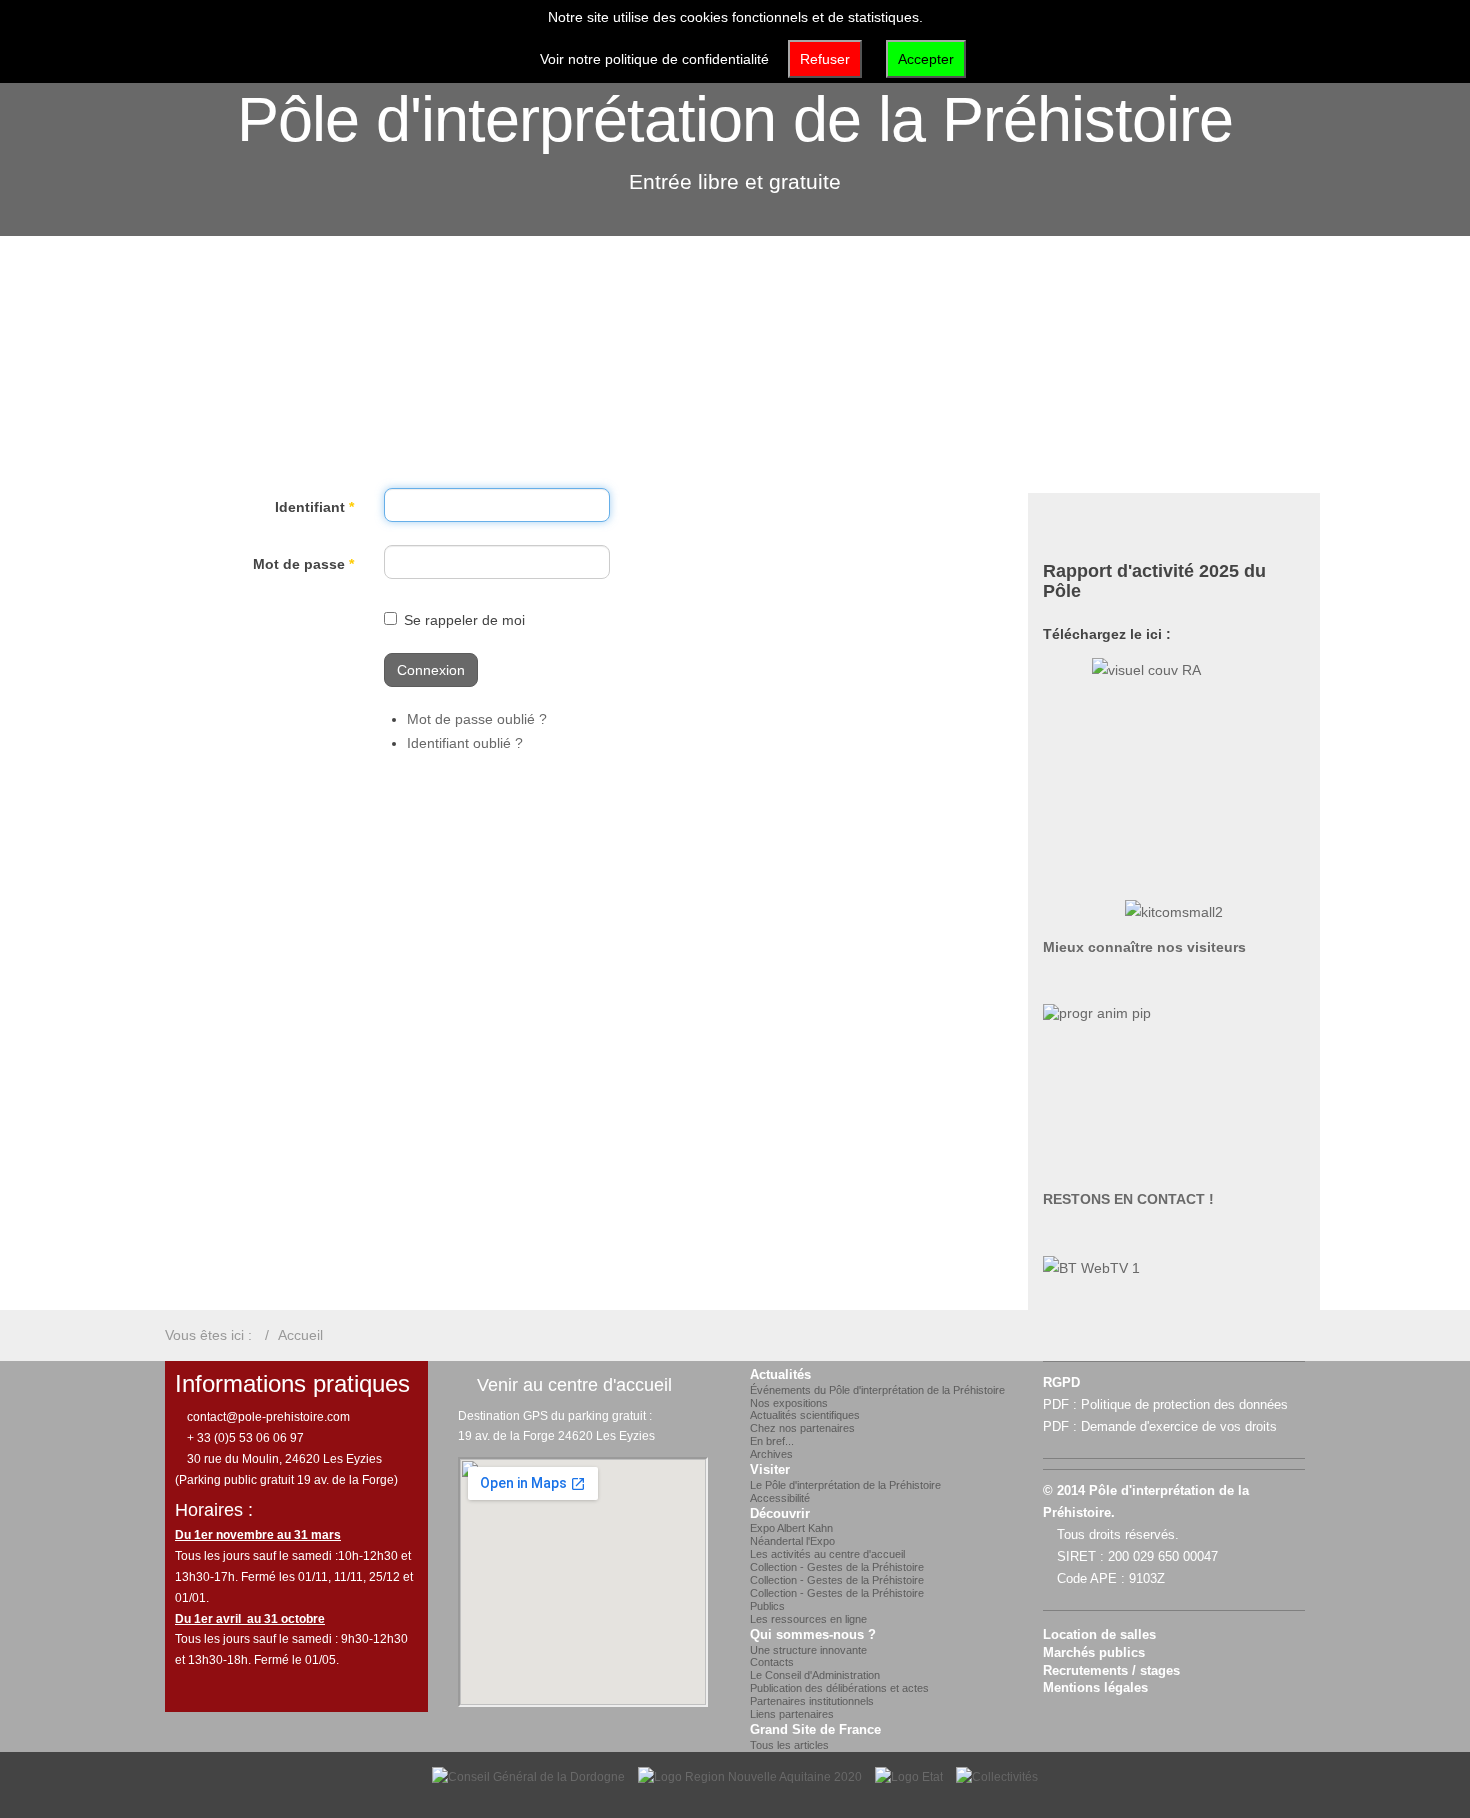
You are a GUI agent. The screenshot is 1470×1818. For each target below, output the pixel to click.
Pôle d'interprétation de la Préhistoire (735, 119)
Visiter (770, 1470)
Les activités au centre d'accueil (827, 1554)
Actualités (780, 1375)
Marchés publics (1094, 1653)
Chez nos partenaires (802, 1428)
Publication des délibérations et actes (839, 1688)
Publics (767, 1606)
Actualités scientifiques (805, 1415)
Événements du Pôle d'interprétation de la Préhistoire (877, 1390)
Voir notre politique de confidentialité (654, 59)
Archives (771, 1454)
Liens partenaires (792, 1714)
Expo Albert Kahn (791, 1528)
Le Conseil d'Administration (815, 1675)
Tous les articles (789, 1745)
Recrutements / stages (1111, 1671)
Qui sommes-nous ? (813, 1635)
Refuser (825, 59)
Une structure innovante (808, 1650)
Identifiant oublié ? (465, 743)
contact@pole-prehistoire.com (267, 1417)
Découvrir (780, 1514)
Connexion (431, 670)
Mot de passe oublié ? (477, 719)
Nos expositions (789, 1403)
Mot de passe (303, 564)
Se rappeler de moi (464, 620)
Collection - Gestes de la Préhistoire (837, 1567)
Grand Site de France (815, 1730)
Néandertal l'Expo (792, 1541)
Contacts (772, 1662)
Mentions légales (1095, 1688)
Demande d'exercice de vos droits (1179, 1427)
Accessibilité (780, 1498)
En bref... (772, 1441)
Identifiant (314, 507)
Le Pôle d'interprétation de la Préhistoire (845, 1485)
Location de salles (1099, 1635)
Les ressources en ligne (808, 1619)
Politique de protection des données (1184, 1405)
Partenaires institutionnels (812, 1701)
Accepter (926, 59)
